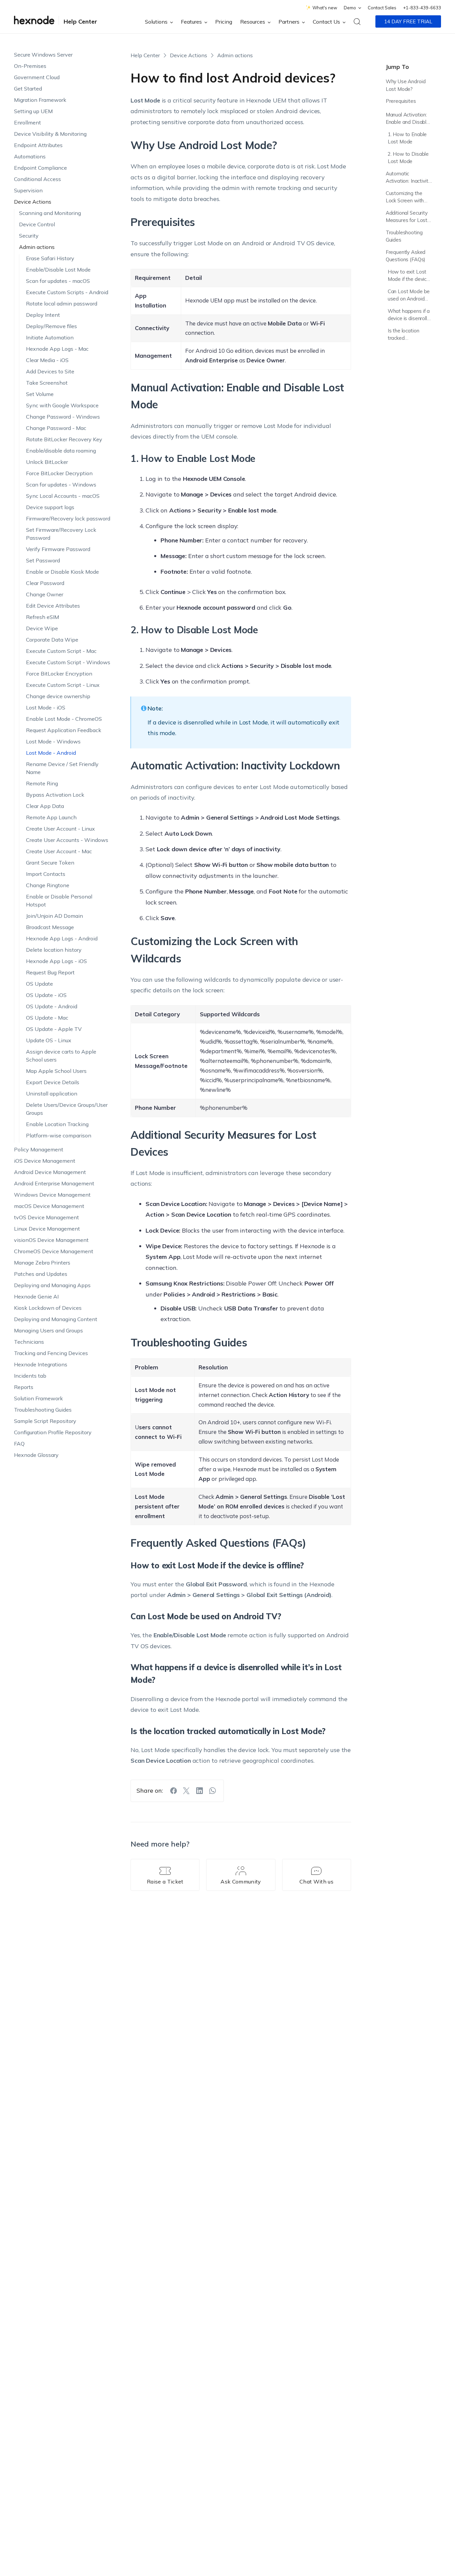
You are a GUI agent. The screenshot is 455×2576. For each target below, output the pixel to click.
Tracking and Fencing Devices (51, 1353)
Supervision (28, 190)
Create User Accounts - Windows (67, 840)
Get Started (28, 89)
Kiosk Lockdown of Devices (48, 1308)
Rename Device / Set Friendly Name (62, 768)
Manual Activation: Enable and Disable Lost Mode (408, 119)
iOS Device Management (45, 1161)
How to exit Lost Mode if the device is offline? (409, 276)
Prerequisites (401, 101)
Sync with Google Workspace (62, 405)
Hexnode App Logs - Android (62, 938)
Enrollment (27, 122)
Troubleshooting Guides (43, 1410)
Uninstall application (52, 1093)
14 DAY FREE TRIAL (408, 21)
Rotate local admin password (62, 303)
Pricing (224, 22)
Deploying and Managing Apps (52, 1285)
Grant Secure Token (50, 863)
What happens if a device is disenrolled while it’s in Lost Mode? (410, 316)
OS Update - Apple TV (54, 1029)
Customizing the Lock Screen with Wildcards (405, 198)
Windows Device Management (52, 1195)
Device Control (37, 224)
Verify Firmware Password (58, 549)
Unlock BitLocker (47, 462)
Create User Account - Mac (59, 851)
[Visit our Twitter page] (187, 1791)
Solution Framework (38, 1398)
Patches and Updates (41, 1274)
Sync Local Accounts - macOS (63, 496)
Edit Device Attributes (53, 606)
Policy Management (39, 1149)
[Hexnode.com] (34, 21)
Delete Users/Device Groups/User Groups (67, 1109)
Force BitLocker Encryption (59, 674)
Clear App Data (45, 806)
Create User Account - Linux (60, 829)
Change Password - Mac (56, 428)
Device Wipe (42, 628)
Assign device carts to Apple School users (61, 1056)
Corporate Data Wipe (52, 640)
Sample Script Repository (45, 1421)
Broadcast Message (50, 927)
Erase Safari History (50, 258)
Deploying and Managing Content (56, 1319)
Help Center (80, 21)
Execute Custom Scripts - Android (67, 292)
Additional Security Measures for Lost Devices (407, 217)
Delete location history (54, 950)
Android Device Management (50, 1172)
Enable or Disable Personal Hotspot (59, 900)
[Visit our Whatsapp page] (213, 1791)
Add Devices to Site (50, 371)
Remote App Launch (51, 817)
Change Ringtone (48, 885)
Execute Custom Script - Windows (68, 662)
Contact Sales (382, 8)
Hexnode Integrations (41, 1364)
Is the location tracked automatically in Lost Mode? (405, 335)
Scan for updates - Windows (61, 485)
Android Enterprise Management (54, 1183)
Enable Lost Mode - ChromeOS (64, 719)
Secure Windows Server (43, 55)
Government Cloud (37, 77)
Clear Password (45, 583)
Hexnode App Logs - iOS (56, 961)
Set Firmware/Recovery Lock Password (61, 534)
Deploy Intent (43, 315)
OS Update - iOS (46, 995)
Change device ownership (58, 696)
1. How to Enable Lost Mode (407, 138)
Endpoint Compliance (40, 168)
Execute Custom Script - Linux (63, 685)
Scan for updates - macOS (58, 281)
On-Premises (30, 66)
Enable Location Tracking (57, 1124)
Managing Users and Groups (48, 1330)
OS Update (39, 984)
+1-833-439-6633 (422, 8)
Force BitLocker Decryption (59, 473)
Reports (24, 1387)
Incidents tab (30, 1376)
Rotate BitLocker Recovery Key (64, 439)
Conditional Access (37, 179)
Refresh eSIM (42, 617)
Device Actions (33, 202)
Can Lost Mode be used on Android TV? (409, 296)
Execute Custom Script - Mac (61, 651)
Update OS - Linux (49, 1040)
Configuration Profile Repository (53, 1432)
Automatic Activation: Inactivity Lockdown (408, 178)
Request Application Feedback (64, 730)
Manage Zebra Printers (42, 1263)
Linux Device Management (47, 1229)
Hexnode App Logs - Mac (57, 349)
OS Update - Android (52, 1006)
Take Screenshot (47, 383)
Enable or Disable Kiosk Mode (62, 572)
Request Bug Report (50, 972)
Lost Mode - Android (51, 753)
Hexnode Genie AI (36, 1296)
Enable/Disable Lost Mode (58, 270)
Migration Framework (40, 100)
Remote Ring (42, 783)
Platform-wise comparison (59, 1135)
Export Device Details (53, 1082)
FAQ (19, 1444)
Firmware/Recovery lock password (68, 518)
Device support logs (50, 507)
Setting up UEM (33, 111)
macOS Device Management (49, 1206)
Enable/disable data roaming (61, 451)
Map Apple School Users (56, 1071)
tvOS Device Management (46, 1217)
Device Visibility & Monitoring (50, 134)
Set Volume (40, 394)
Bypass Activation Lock (55, 795)
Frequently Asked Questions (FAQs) (406, 256)
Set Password (43, 560)
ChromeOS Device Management (54, 1251)
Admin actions (37, 247)
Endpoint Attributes (38, 145)
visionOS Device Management (51, 1240)
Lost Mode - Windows (53, 741)
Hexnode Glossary (36, 1455)
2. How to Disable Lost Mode (408, 158)
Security (29, 236)
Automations (30, 156)
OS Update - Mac (47, 1018)
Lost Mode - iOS (46, 707)
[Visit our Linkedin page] (200, 1791)
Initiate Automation (50, 337)
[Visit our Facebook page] (174, 1791)
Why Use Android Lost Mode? (406, 85)
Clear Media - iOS (47, 360)
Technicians (29, 1342)
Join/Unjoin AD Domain (54, 916)
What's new (325, 8)
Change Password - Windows (63, 417)
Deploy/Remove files (51, 326)
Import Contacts (46, 874)
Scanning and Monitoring (50, 213)
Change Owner (45, 594)
